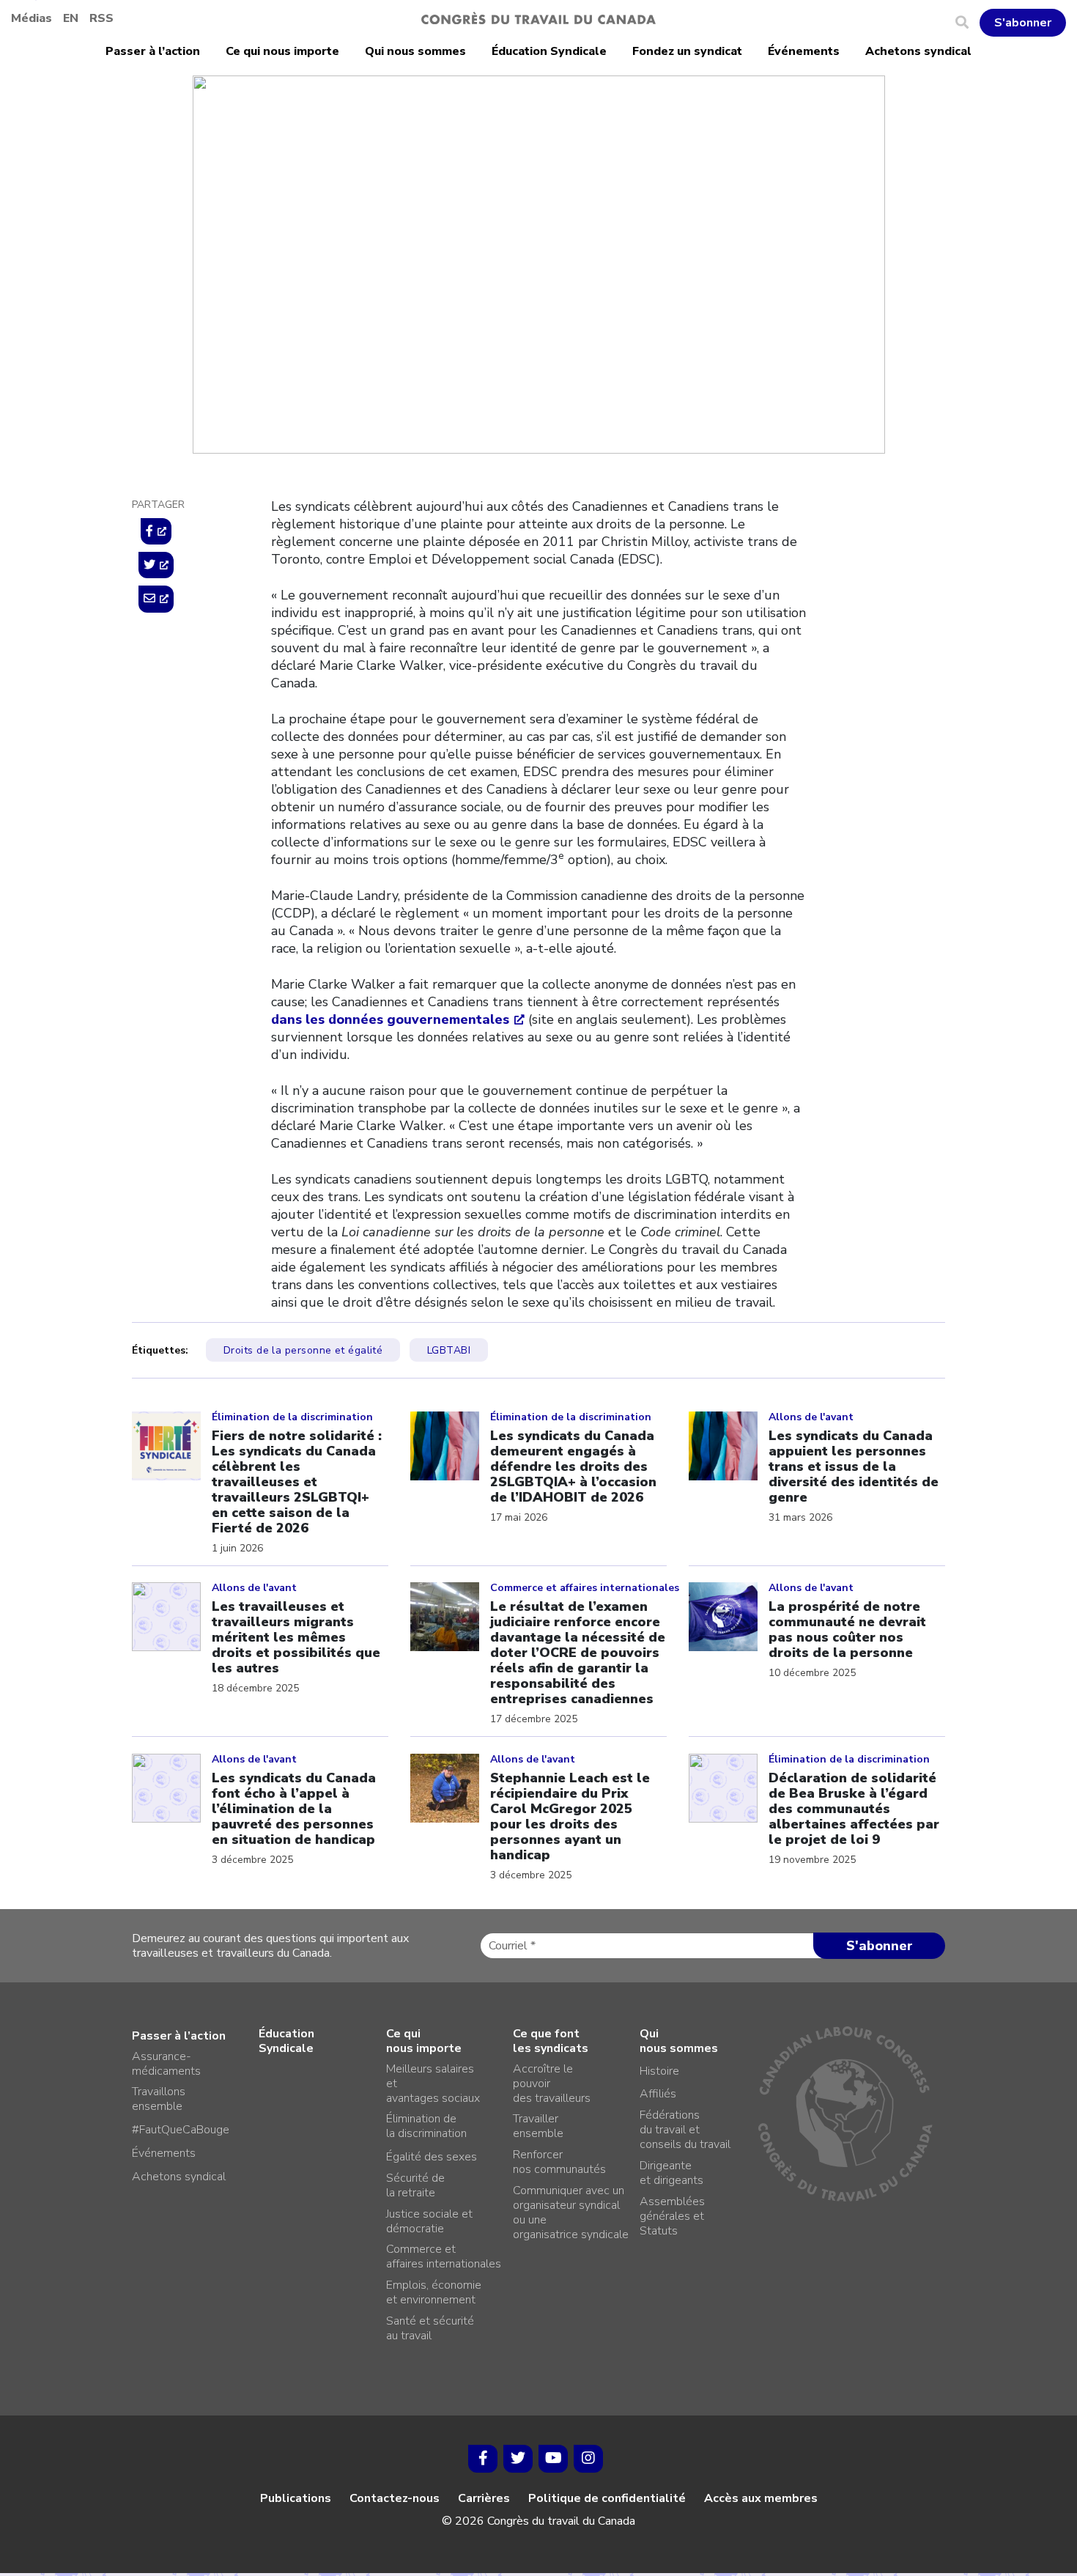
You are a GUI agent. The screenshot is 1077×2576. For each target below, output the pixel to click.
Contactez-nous (395, 2498)
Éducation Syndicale (549, 51)
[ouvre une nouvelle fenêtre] (156, 531)
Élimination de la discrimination (426, 2126)
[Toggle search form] (967, 23)
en (71, 18)
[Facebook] (483, 2459)
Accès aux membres (761, 2498)
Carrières (484, 2498)
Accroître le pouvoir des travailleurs (552, 2084)
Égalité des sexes (432, 2157)
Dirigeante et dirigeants (671, 2173)
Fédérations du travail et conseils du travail (685, 2130)
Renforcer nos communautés (559, 2162)
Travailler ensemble (538, 2126)
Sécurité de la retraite (415, 2185)
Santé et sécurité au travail (430, 2328)
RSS (101, 18)
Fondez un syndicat (687, 51)
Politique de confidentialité (607, 2498)
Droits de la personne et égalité (364, 167)
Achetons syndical (918, 51)
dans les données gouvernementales (390, 1019)
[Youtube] (553, 2459)
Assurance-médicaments (166, 2064)
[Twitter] (518, 2459)
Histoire (659, 2071)
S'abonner (1023, 23)
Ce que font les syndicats (551, 2041)
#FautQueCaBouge (181, 2130)
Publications (296, 2498)
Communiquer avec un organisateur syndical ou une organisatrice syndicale (571, 2213)
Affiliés (658, 2094)
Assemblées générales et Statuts (672, 2216)
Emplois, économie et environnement (434, 2292)
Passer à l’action (153, 51)
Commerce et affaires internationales (444, 2256)
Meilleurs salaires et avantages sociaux (433, 2084)
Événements (804, 51)
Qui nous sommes (415, 51)
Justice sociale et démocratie (429, 2221)
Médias (32, 18)
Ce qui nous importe (282, 51)
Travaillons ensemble (159, 2099)
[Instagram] (588, 2459)
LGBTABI (449, 1350)
